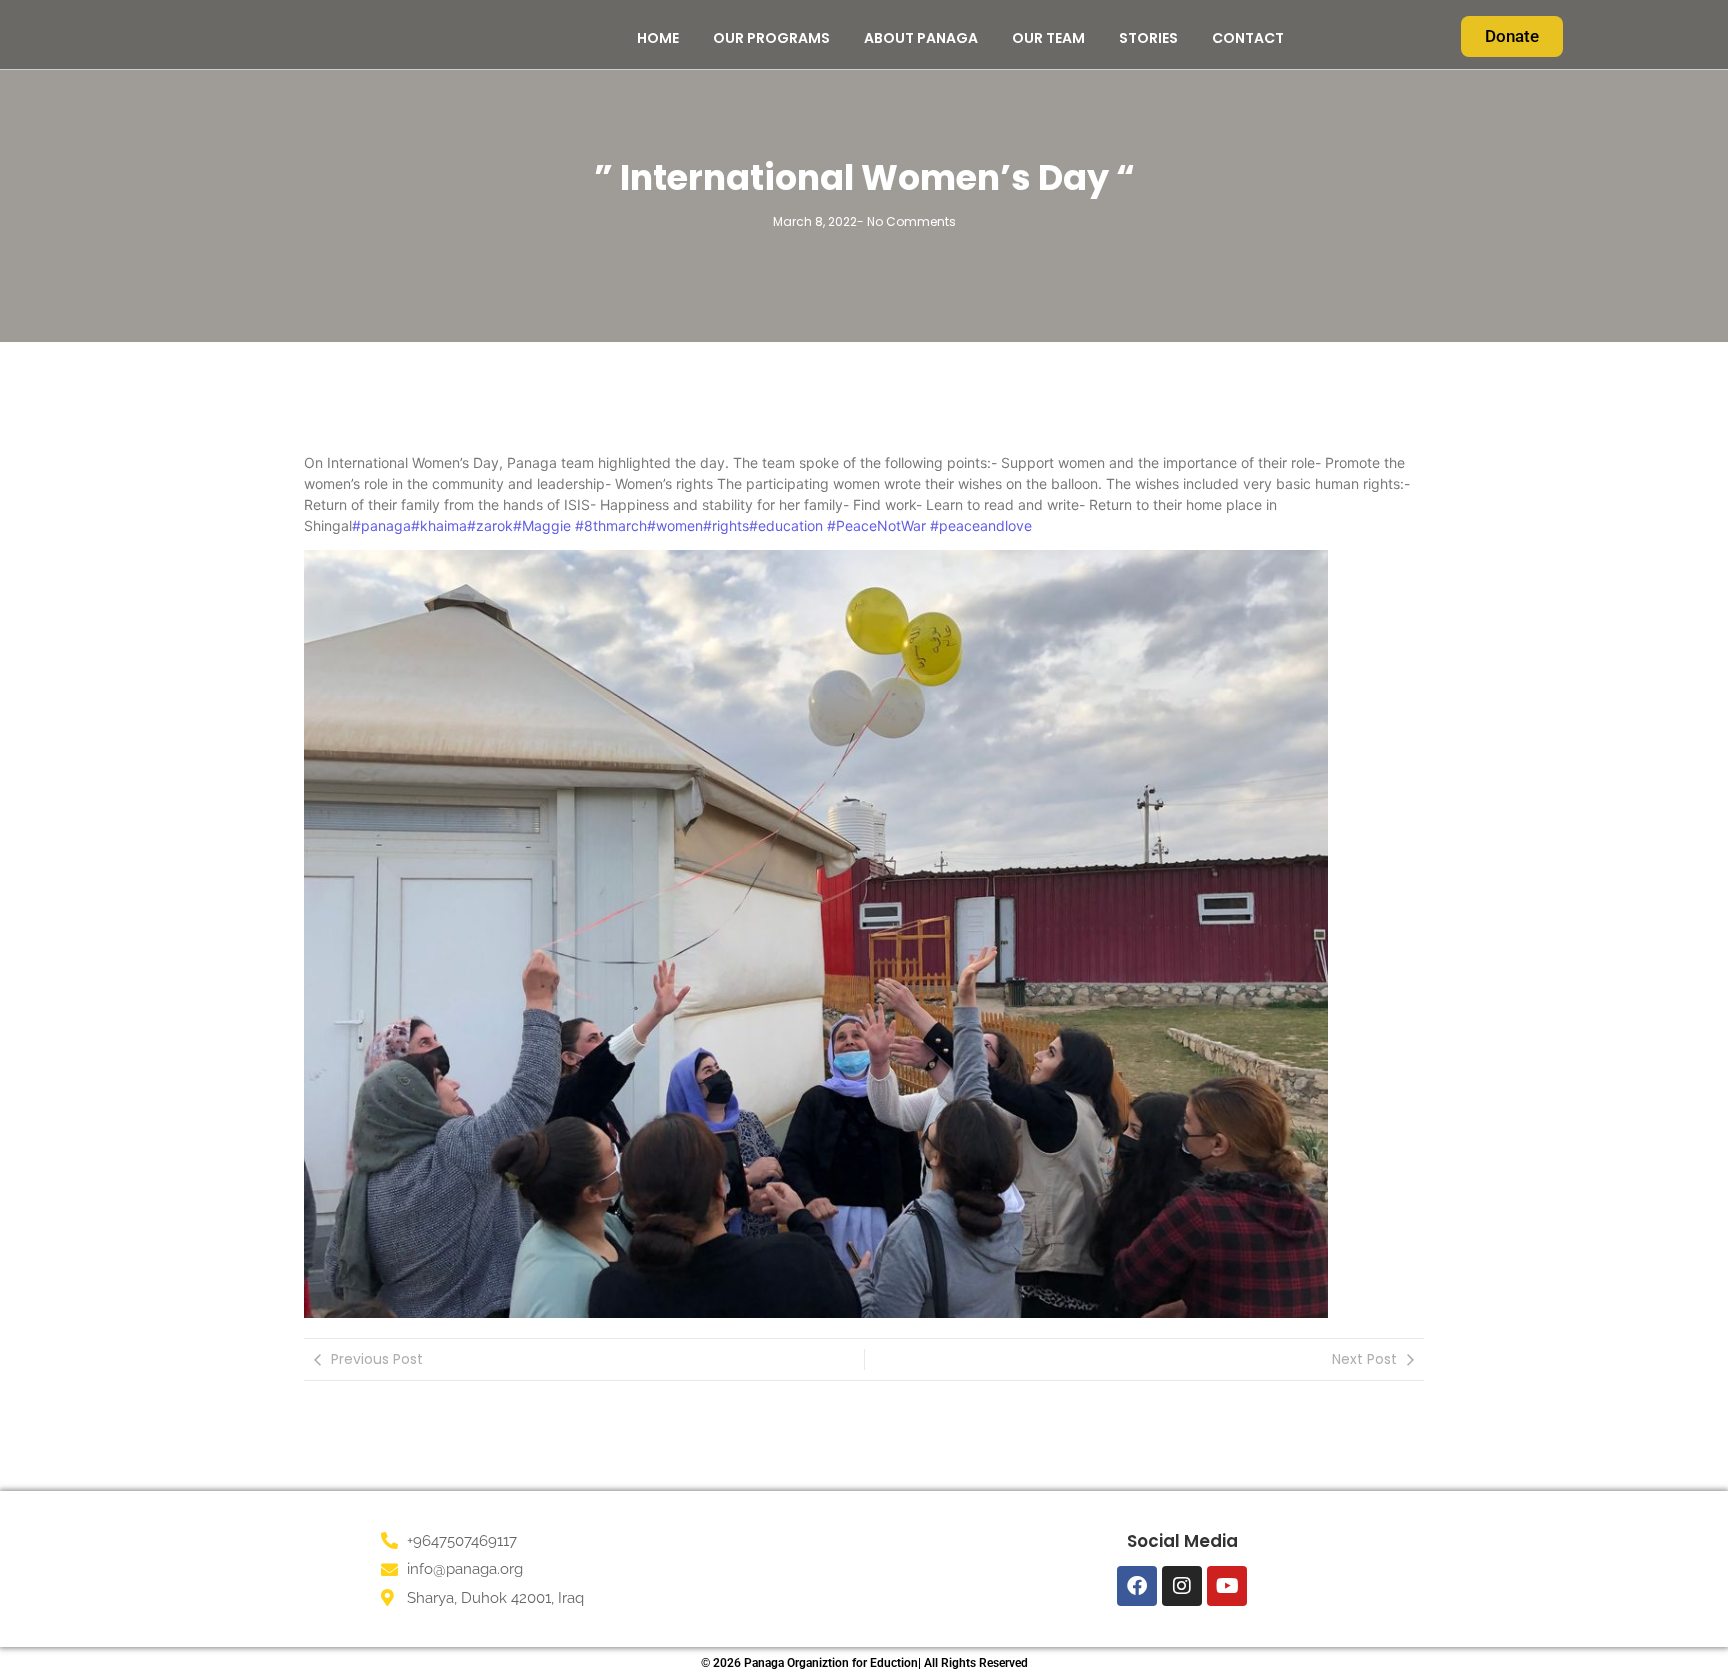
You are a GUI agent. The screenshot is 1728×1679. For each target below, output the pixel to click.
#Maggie (542, 525)
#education (786, 525)
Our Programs (771, 38)
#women (675, 525)
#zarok (490, 525)
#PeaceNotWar (876, 525)
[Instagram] (1182, 1586)
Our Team (1048, 38)
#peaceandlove (981, 525)
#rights (726, 525)
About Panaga (921, 38)
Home (658, 38)
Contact (1248, 38)
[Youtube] (1227, 1586)
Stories (1148, 38)
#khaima (439, 525)
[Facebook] (1137, 1586)
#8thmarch (609, 525)
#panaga (381, 525)
